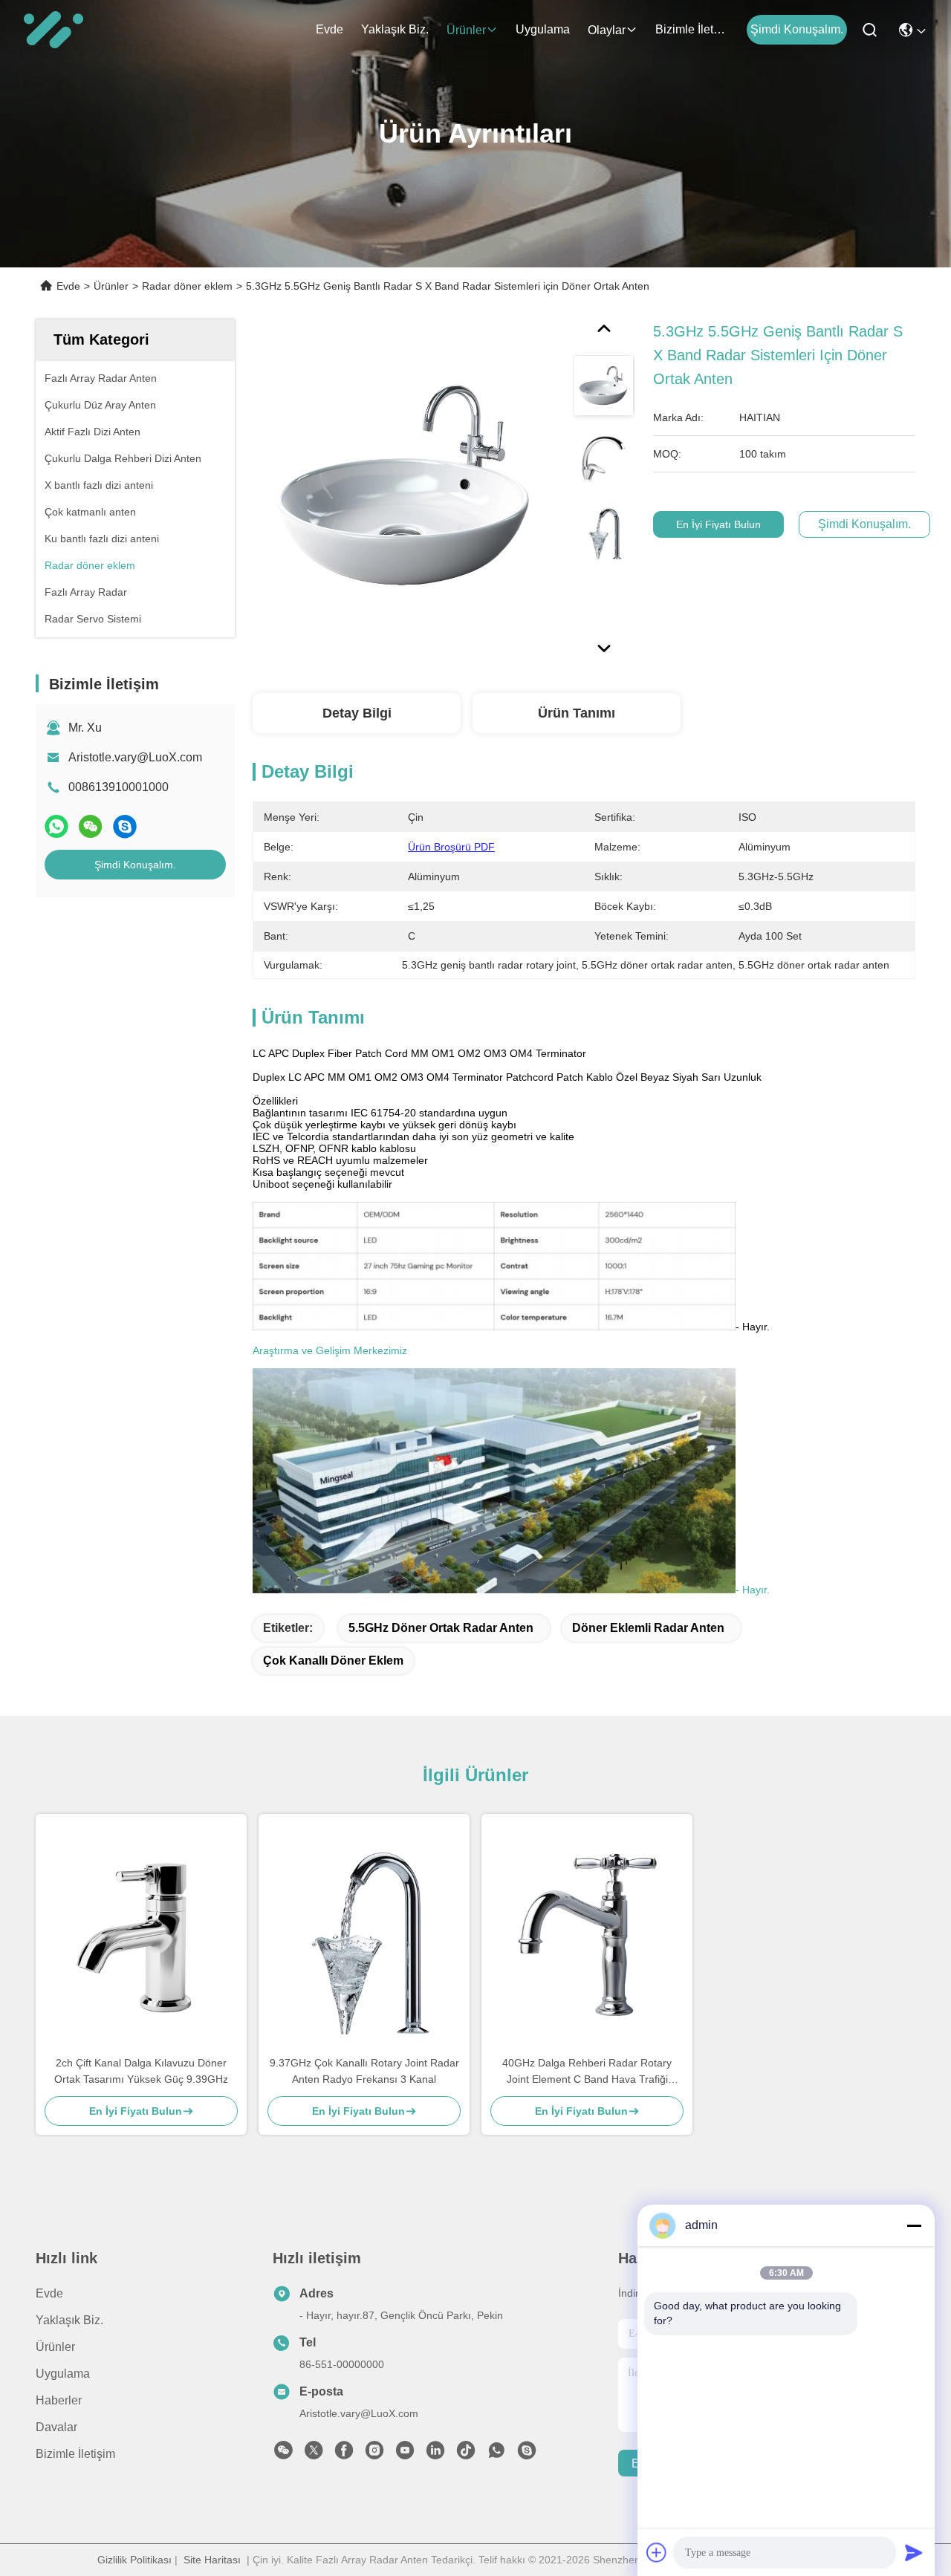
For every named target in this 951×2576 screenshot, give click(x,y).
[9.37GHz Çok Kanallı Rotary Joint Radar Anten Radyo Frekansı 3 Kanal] (364, 1934)
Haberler (59, 2400)
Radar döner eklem (187, 286)
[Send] (914, 2552)
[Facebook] (344, 2454)
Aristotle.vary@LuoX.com (135, 757)
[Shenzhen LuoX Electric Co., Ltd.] (53, 30)
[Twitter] (314, 2454)
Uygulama (543, 29)
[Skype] (125, 826)
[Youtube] (405, 2454)
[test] (527, 2454)
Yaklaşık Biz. (395, 29)
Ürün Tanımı (577, 713)
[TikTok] (466, 2454)
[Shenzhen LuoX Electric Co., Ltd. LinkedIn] (435, 2454)
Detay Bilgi (357, 713)
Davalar (56, 2427)
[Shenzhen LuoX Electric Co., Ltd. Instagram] (374, 2454)
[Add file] (657, 2552)
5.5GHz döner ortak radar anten (441, 1628)
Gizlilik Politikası (134, 2560)
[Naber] (56, 826)
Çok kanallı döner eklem (333, 1661)
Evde (330, 29)
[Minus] (914, 2225)
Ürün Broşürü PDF (451, 847)
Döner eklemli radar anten (648, 1628)
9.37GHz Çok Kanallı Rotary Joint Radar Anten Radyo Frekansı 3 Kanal (364, 2071)
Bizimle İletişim (691, 29)
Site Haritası (212, 2560)
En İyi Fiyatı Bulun (718, 524)
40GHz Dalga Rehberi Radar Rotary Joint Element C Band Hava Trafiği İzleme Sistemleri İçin (587, 2072)
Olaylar (607, 30)
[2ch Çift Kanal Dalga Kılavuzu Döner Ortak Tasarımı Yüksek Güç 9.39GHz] (141, 1934)
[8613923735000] (496, 2454)
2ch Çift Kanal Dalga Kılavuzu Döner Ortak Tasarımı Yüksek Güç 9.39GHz (141, 2071)
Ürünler (466, 30)
